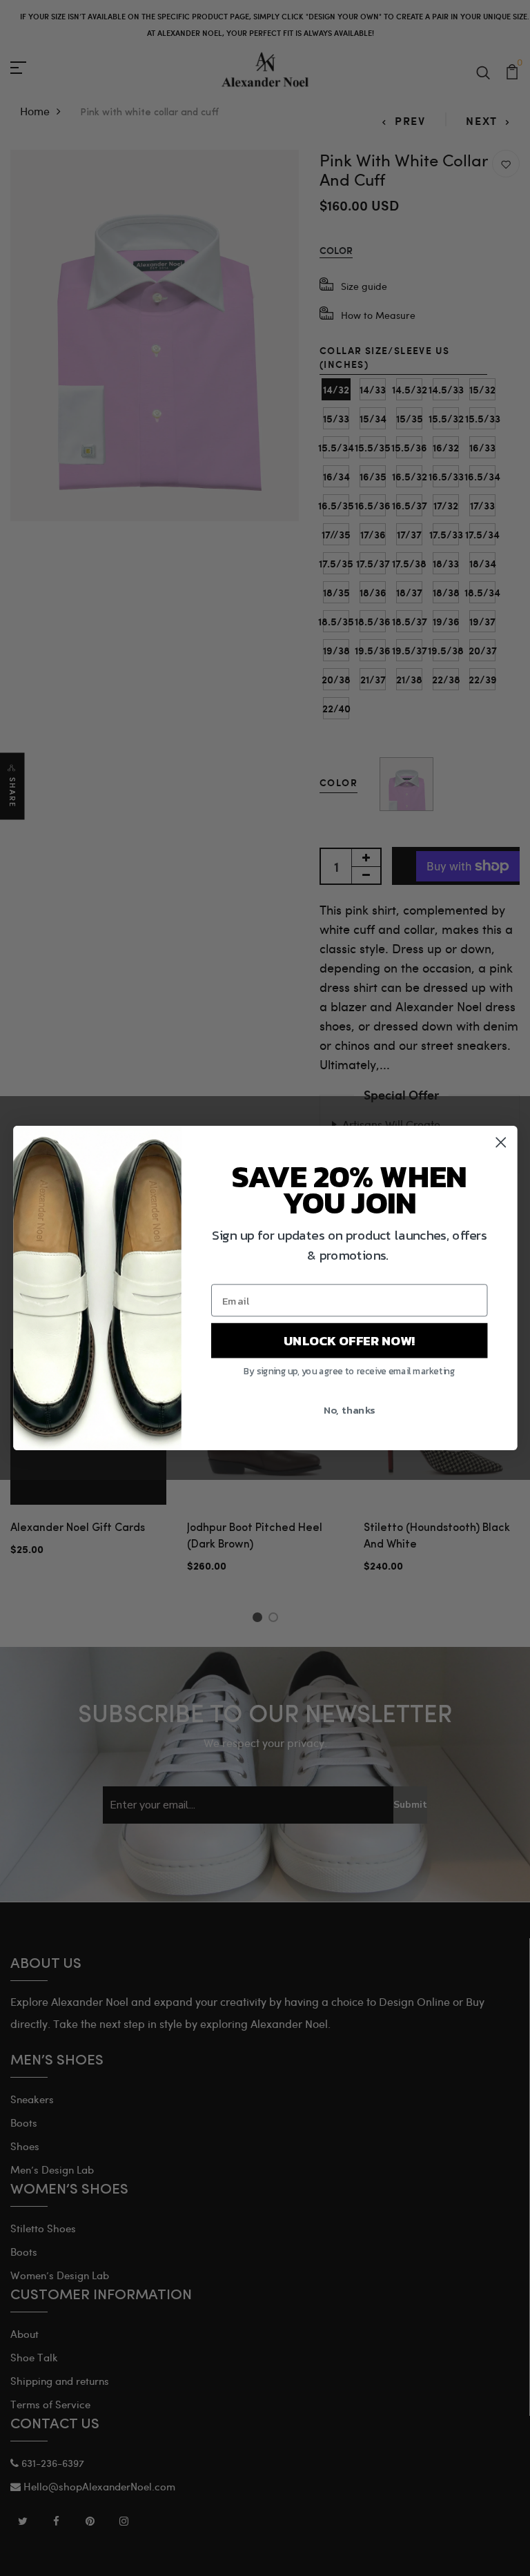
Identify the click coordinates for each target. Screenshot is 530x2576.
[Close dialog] (501, 1143)
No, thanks (349, 1410)
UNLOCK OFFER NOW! (349, 1340)
